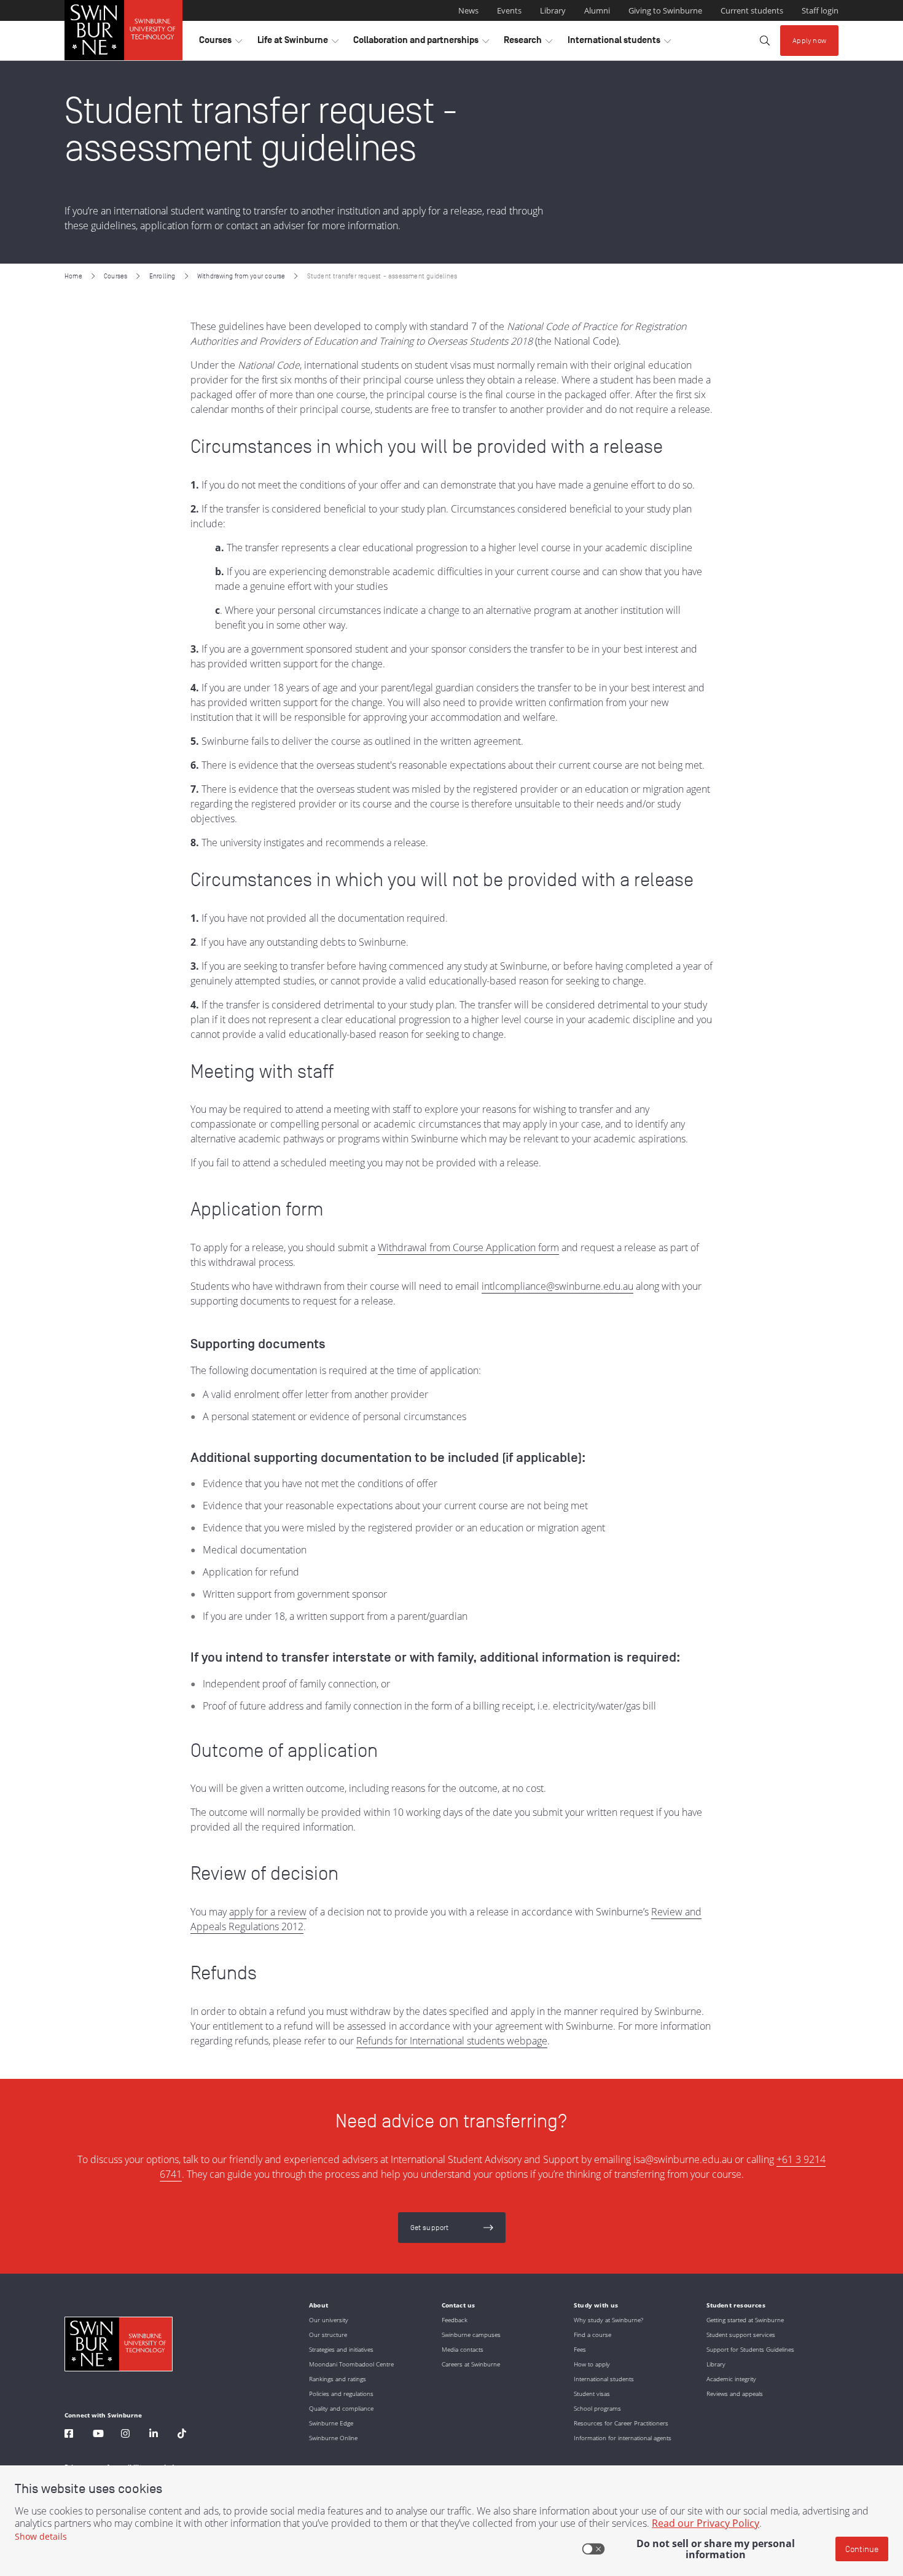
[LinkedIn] (154, 2435)
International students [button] (619, 43)
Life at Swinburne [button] (298, 43)
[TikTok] (182, 2435)
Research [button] (528, 43)
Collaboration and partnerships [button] (421, 43)
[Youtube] (98, 2435)
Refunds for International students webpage (452, 2041)
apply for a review (268, 1912)
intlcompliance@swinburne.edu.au (557, 1286)
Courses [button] (221, 43)
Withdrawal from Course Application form (468, 1247)
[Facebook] (69, 2435)
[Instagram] (125, 2435)
